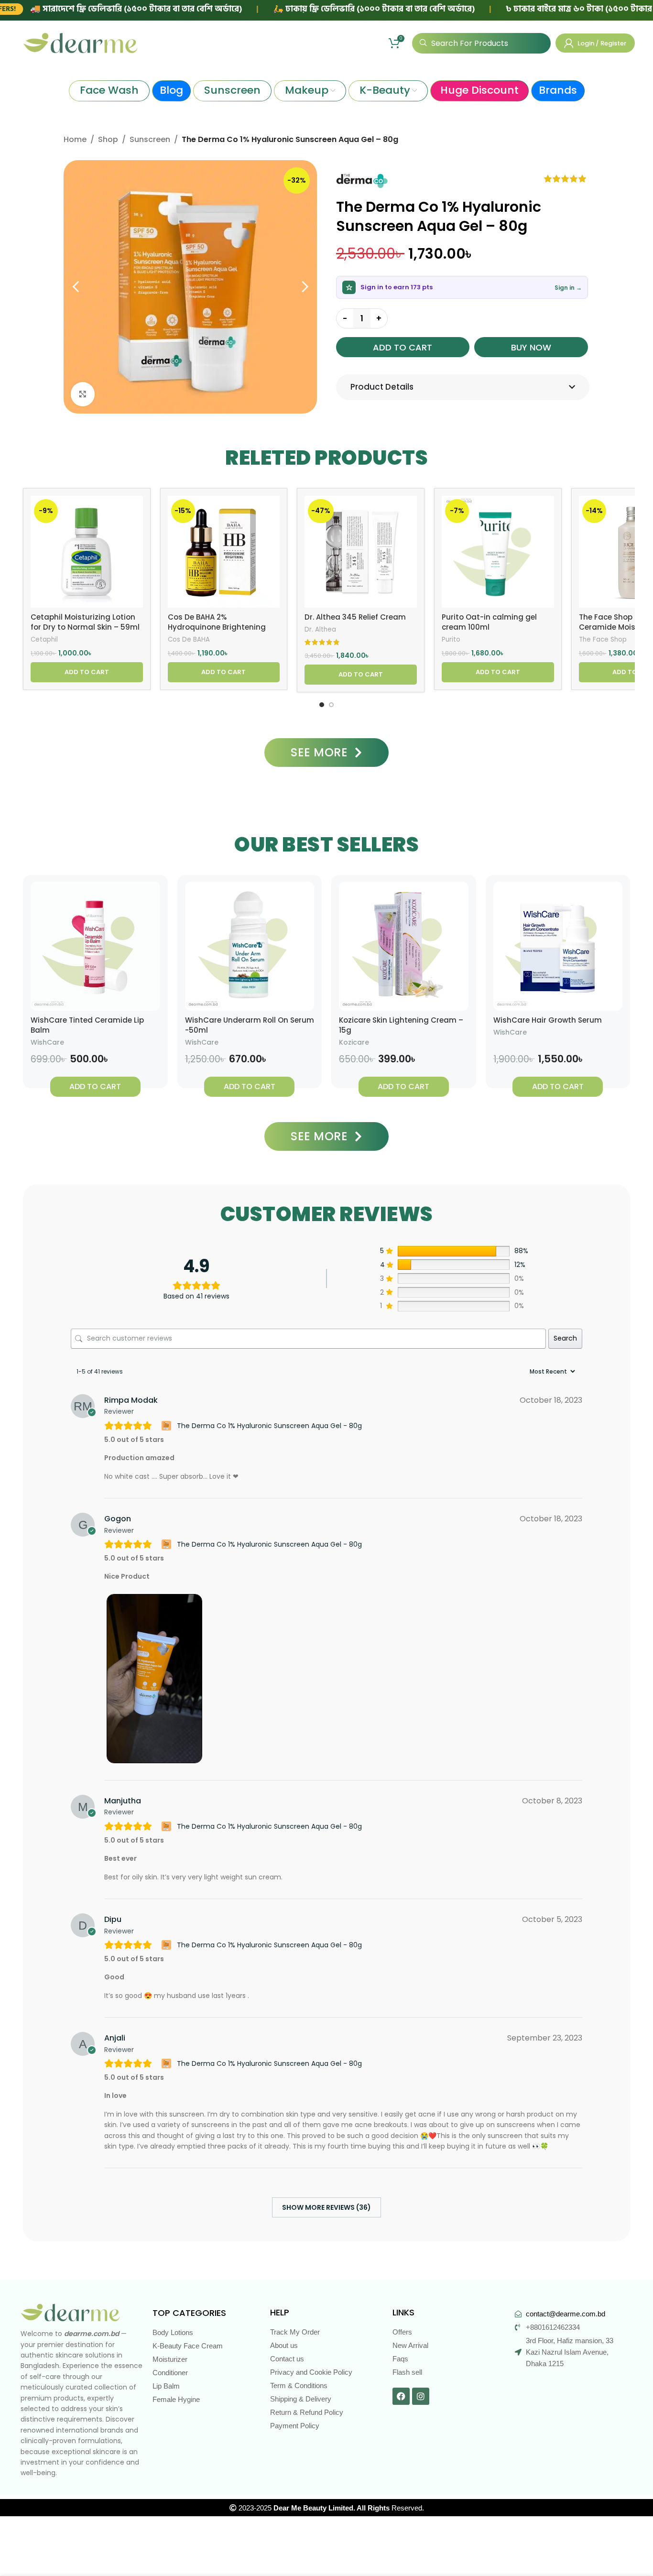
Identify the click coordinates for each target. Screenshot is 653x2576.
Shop (108, 139)
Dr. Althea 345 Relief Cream (355, 617)
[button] (87, 672)
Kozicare (354, 1042)
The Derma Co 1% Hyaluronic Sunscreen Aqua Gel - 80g (269, 1426)
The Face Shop (603, 640)
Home (75, 139)
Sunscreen (150, 139)
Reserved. (349, 2508)
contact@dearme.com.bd (566, 2314)
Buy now (531, 347)
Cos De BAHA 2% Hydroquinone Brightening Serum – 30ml (217, 627)
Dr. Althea (320, 630)
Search (565, 1338)
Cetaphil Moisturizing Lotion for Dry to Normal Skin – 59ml (85, 622)
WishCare (47, 1042)
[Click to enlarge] (83, 394)
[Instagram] (421, 2396)
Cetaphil (44, 640)
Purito (451, 640)
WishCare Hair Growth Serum (548, 1020)
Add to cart (403, 347)
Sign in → (568, 288)
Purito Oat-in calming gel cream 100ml (489, 622)
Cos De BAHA (189, 640)
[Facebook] (401, 2396)
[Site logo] (80, 43)
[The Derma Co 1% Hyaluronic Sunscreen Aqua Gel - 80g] (168, 1426)
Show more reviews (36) (326, 2207)
